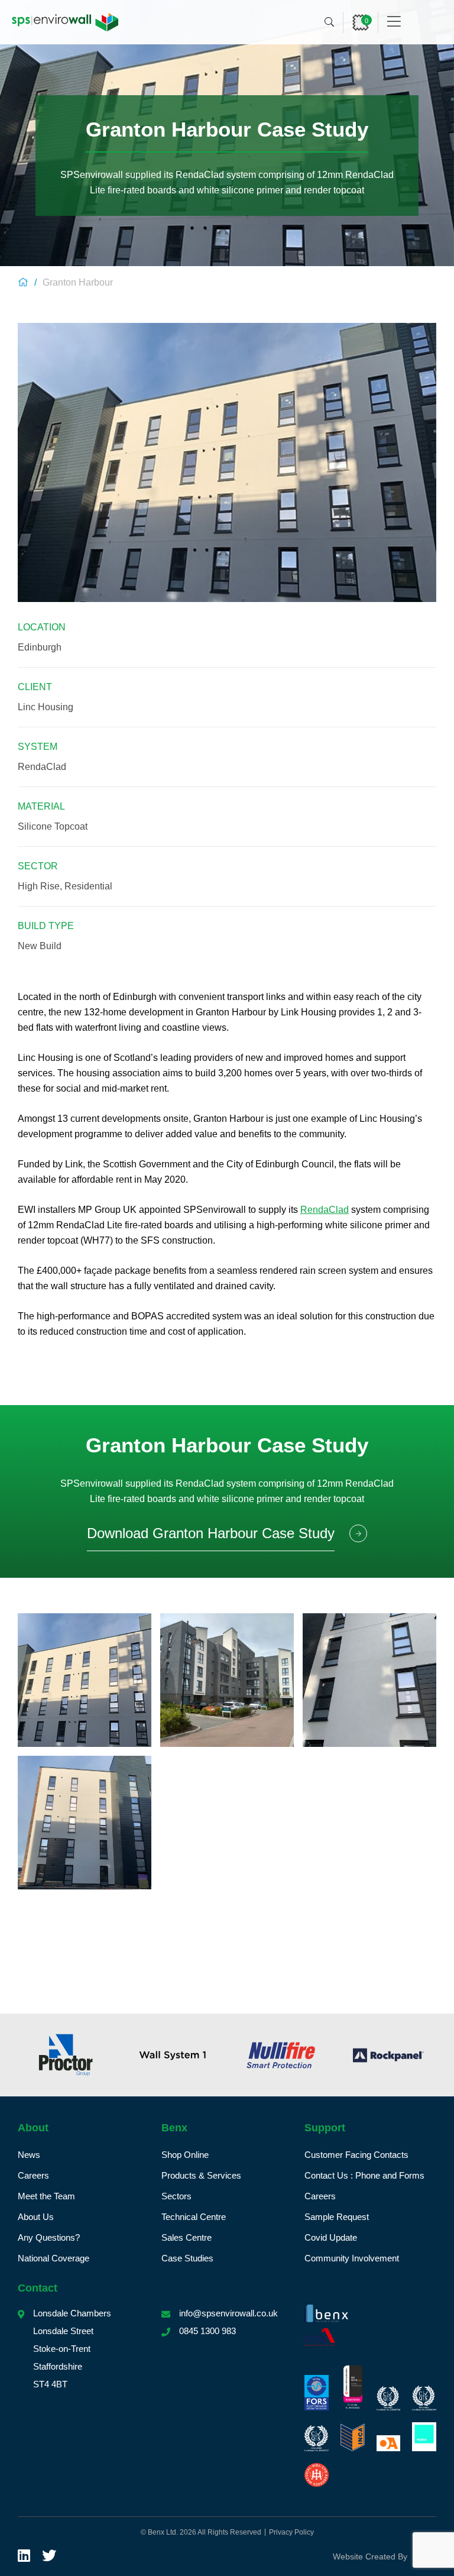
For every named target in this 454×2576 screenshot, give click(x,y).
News (29, 2155)
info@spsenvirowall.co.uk (228, 2313)
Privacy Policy (291, 2532)
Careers (33, 2175)
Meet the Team (46, 2196)
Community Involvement (352, 2258)
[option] (153, 2055)
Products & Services (201, 2175)
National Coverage (53, 2258)
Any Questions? (49, 2237)
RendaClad (325, 1210)
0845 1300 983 (207, 2331)
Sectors (176, 2196)
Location (42, 627)
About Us (36, 2217)
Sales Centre (187, 2237)
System (38, 747)
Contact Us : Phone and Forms (364, 2175)
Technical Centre (194, 2217)
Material (41, 806)
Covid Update (331, 2237)
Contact (38, 2288)
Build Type (46, 926)
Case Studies (187, 2258)
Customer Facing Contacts (356, 2155)
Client (35, 687)
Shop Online (185, 2155)
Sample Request (337, 2217)
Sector (38, 866)
